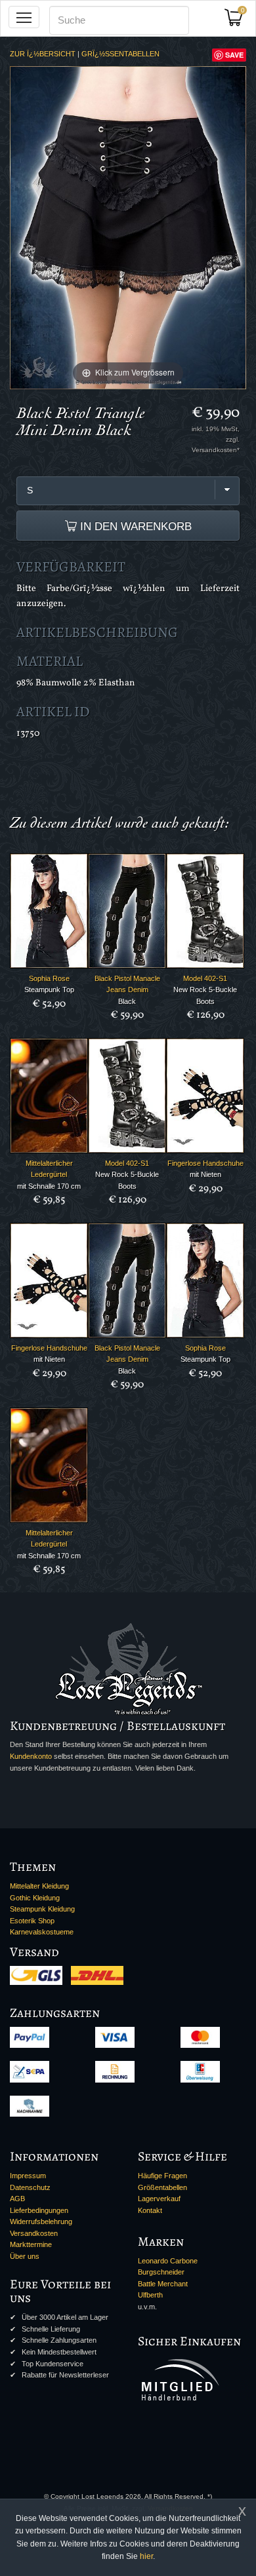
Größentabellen (162, 2187)
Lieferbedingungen (39, 2210)
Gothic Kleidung (35, 1898)
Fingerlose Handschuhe (205, 1163)
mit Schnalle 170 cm (49, 1186)
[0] (238, 21)
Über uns (25, 2256)
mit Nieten (205, 1174)
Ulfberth (150, 2295)
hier (146, 2556)
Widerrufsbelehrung (41, 2221)
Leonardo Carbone (168, 2261)
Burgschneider (161, 2272)
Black (127, 1001)
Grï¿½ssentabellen (120, 54)
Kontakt (150, 2210)
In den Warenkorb (134, 526)
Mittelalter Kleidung (39, 1886)
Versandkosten (34, 2233)
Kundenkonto (31, 1756)
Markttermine (31, 2244)
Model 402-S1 (205, 978)
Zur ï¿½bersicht (43, 54)
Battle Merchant (163, 2284)
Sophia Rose (49, 978)
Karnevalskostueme (42, 1932)
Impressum (28, 2176)
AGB (17, 2199)
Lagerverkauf (159, 2199)
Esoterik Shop (32, 1921)
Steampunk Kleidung (42, 1909)
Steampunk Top (49, 990)
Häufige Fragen (162, 2176)
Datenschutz (30, 2187)
